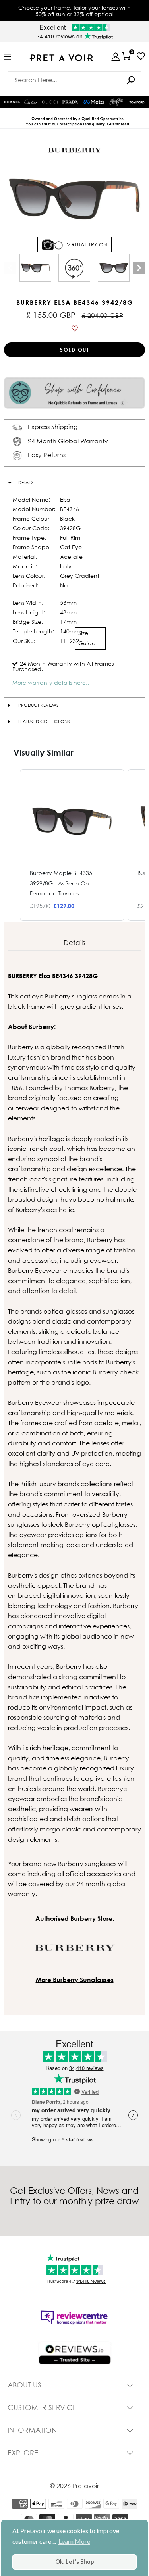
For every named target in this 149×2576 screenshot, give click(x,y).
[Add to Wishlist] (74, 329)
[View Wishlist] (141, 56)
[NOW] (131, 80)
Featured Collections (44, 721)
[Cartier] (31, 101)
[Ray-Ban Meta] (94, 102)
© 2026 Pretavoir (74, 2486)
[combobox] (75, 80)
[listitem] (72, 845)
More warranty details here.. (51, 682)
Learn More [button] (74, 2541)
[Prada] (70, 102)
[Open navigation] (7, 57)
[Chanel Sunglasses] (12, 102)
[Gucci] (50, 102)
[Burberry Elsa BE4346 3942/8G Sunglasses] (35, 268)
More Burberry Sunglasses (75, 1980)
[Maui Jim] (117, 102)
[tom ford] (137, 102)
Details (26, 483)
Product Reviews (38, 705)
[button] (12, 845)
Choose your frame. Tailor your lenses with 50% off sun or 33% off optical (74, 11)
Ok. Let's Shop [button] (74, 2562)
